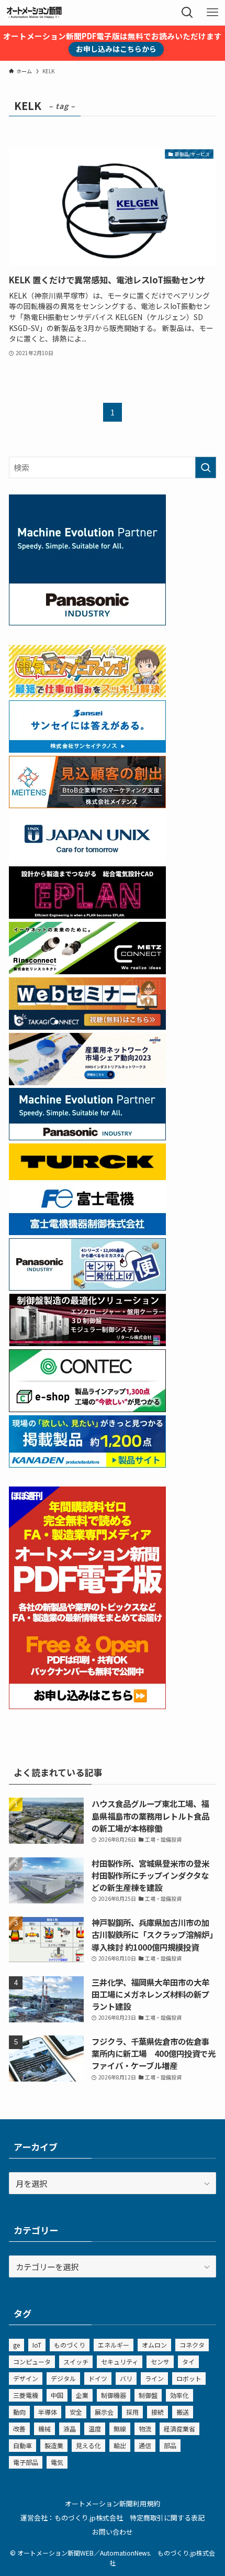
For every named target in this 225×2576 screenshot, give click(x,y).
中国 (57, 2395)
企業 (82, 2395)
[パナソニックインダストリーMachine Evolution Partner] (87, 1137)
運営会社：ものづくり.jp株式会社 (72, 2518)
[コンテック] (87, 1408)
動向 (19, 2412)
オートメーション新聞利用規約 (113, 2503)
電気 (57, 2462)
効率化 (179, 2395)
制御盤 (148, 2395)
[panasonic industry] (87, 622)
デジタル (63, 2378)
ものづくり (70, 2345)
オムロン (154, 2345)
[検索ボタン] (187, 13)
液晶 (70, 2429)
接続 (157, 2412)
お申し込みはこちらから (116, 49)
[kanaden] (87, 1464)
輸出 (120, 2445)
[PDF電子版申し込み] (87, 1705)
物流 (145, 2429)
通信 (145, 2445)
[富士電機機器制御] (87, 1231)
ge (16, 2345)
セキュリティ (120, 2362)
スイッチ (76, 2362)
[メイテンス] (87, 805)
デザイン (26, 2378)
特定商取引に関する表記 (167, 2518)
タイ (188, 2362)
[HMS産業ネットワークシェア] (87, 1082)
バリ (126, 2378)
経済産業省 (179, 2429)
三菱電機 (26, 2395)
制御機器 (114, 2395)
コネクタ (192, 2345)
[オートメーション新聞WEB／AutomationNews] (34, 13)
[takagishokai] (87, 1026)
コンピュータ (32, 2362)
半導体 (48, 2412)
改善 (19, 2429)
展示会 (104, 2412)
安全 (76, 2412)
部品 (170, 2445)
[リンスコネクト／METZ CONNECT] (87, 971)
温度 (95, 2429)
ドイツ (98, 2378)
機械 (44, 2429)
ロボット (189, 2378)
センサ (160, 2362)
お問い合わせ (113, 2532)
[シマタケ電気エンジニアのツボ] (87, 693)
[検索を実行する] (206, 467)
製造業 (54, 2445)
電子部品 (26, 2462)
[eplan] (87, 915)
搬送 (183, 2412)
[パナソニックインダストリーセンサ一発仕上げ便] (87, 1287)
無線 (120, 2429)
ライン (154, 2378)
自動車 (22, 2445)
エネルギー (114, 2345)
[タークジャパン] (87, 1176)
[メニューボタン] (212, 13)
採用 (132, 2412)
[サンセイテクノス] (87, 749)
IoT (37, 2345)
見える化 (88, 2445)
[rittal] (87, 1342)
